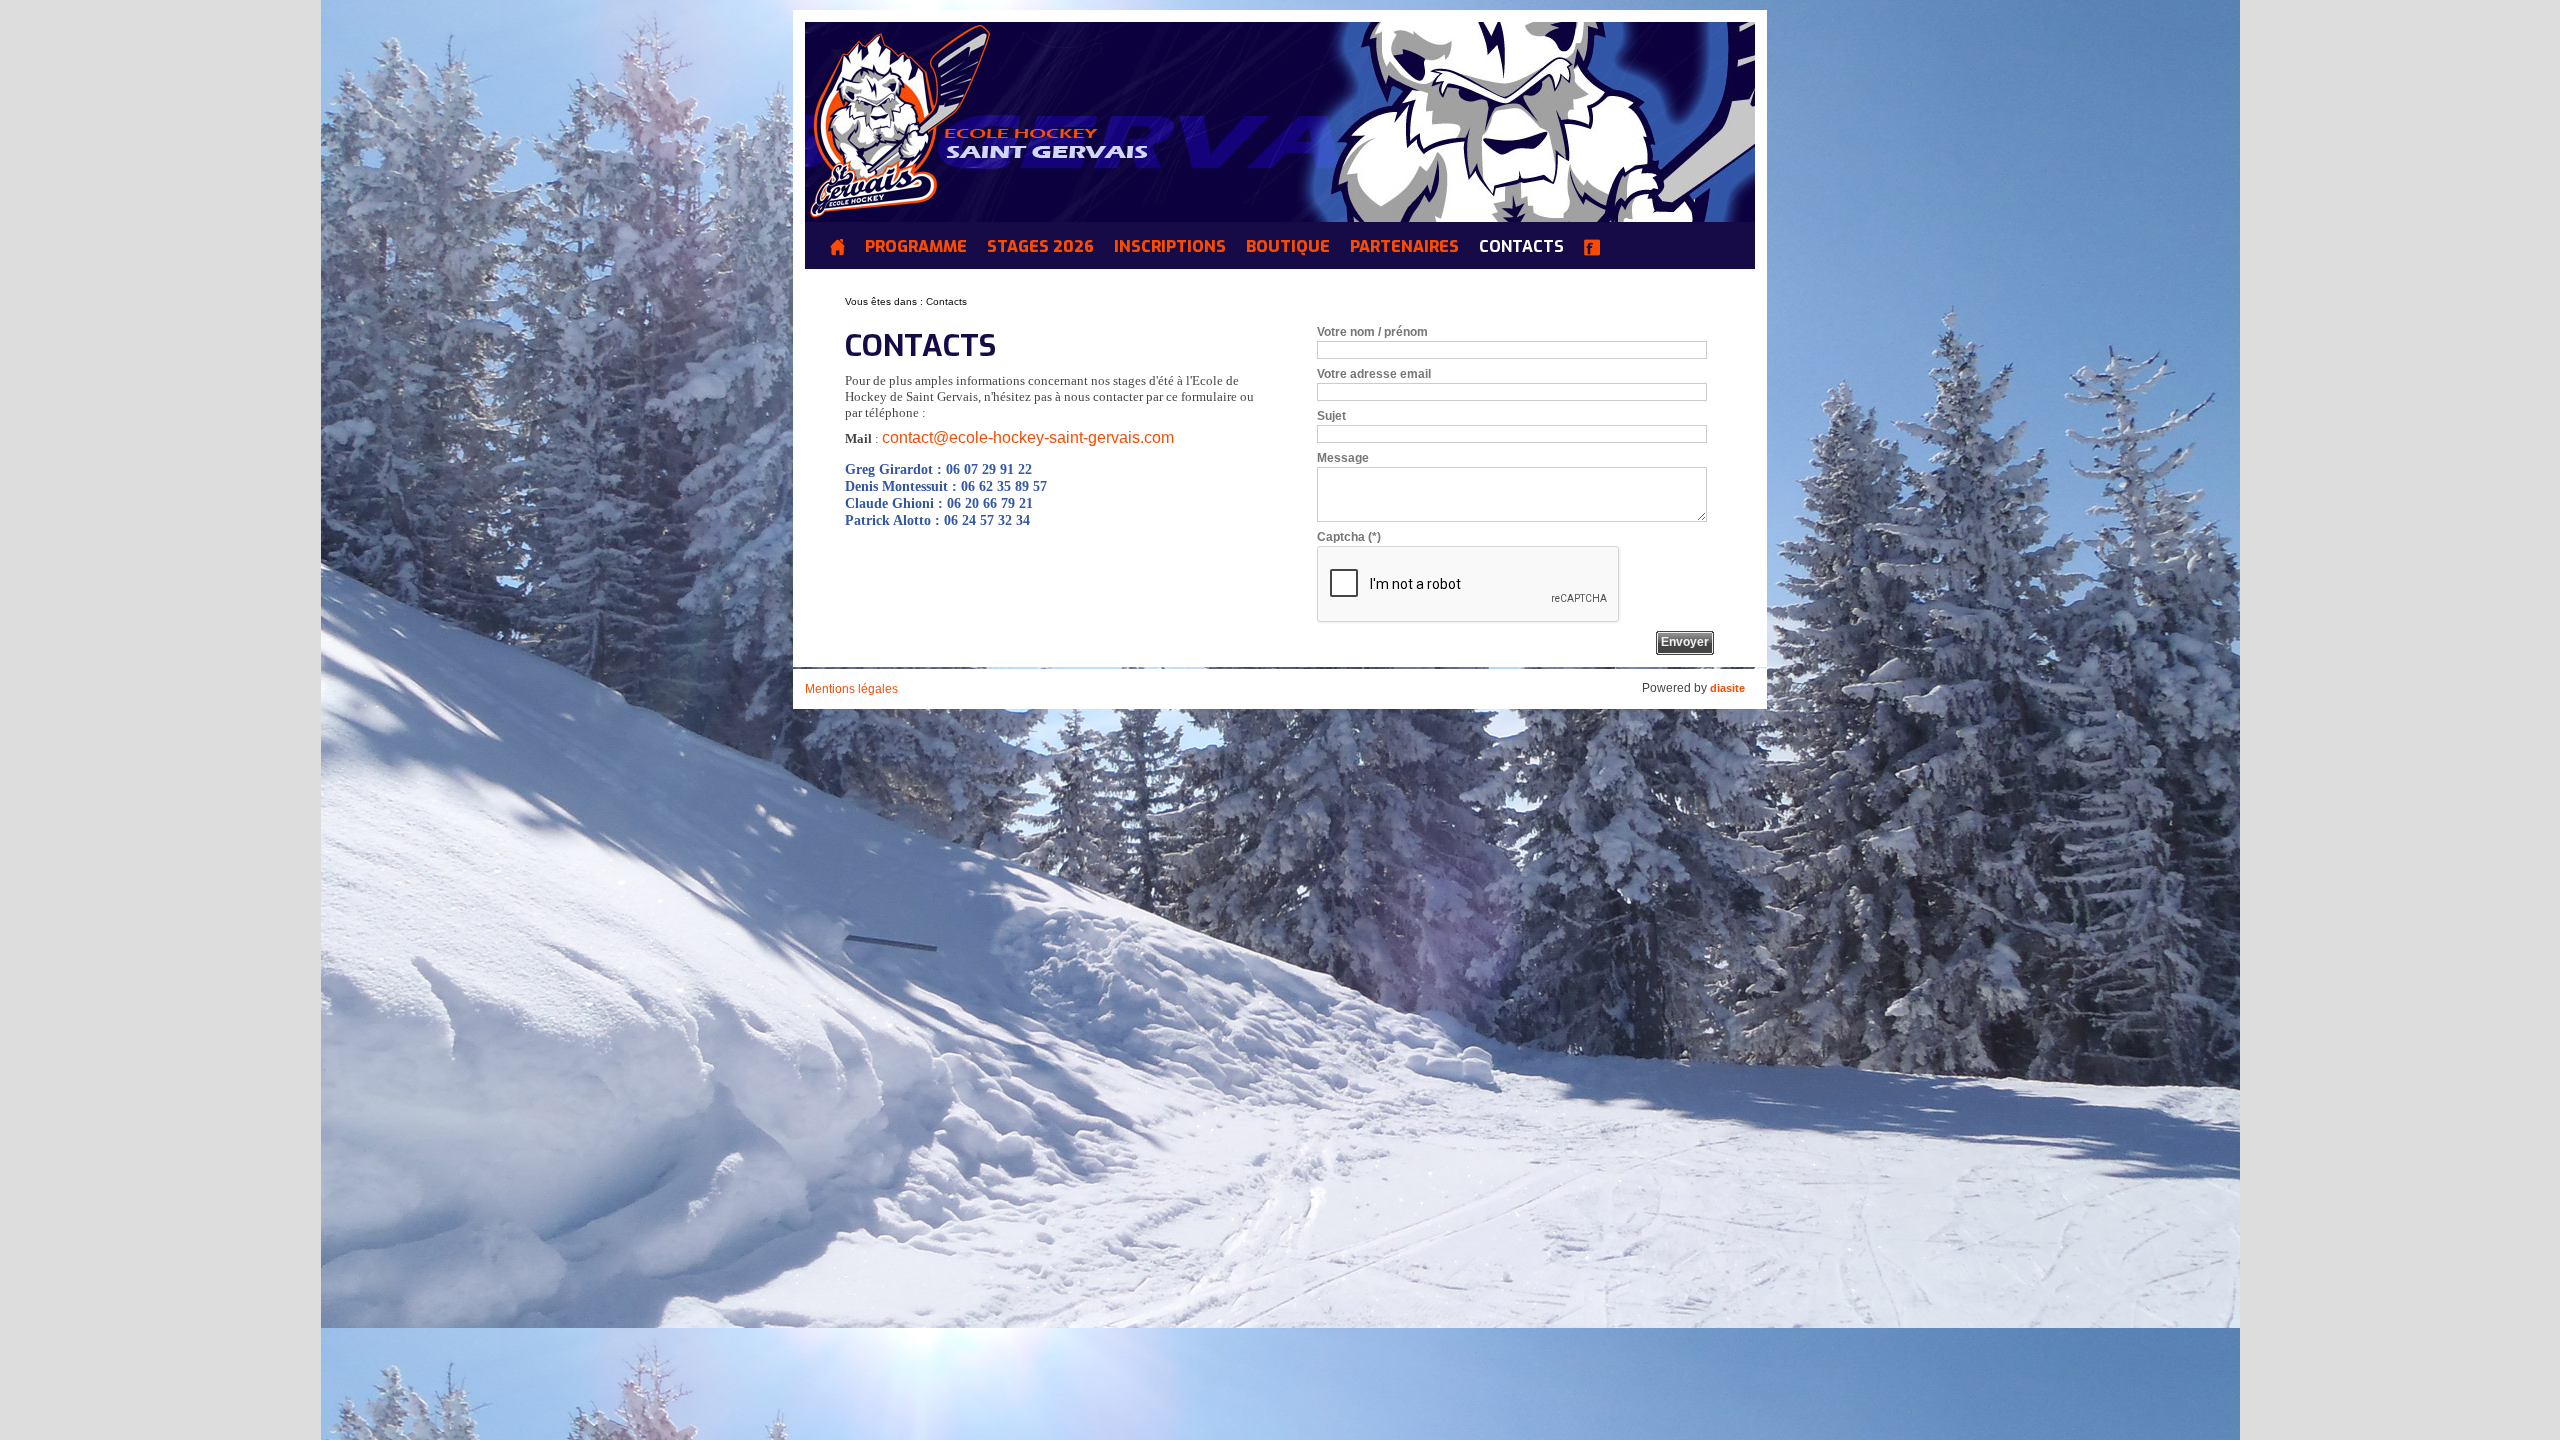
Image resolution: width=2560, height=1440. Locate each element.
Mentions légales (851, 689)
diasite (1727, 688)
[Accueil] (842, 250)
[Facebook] (1597, 250)
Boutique (1288, 247)
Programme (916, 247)
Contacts (1521, 247)
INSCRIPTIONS (1170, 247)
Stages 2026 (1040, 247)
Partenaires (1404, 247)
